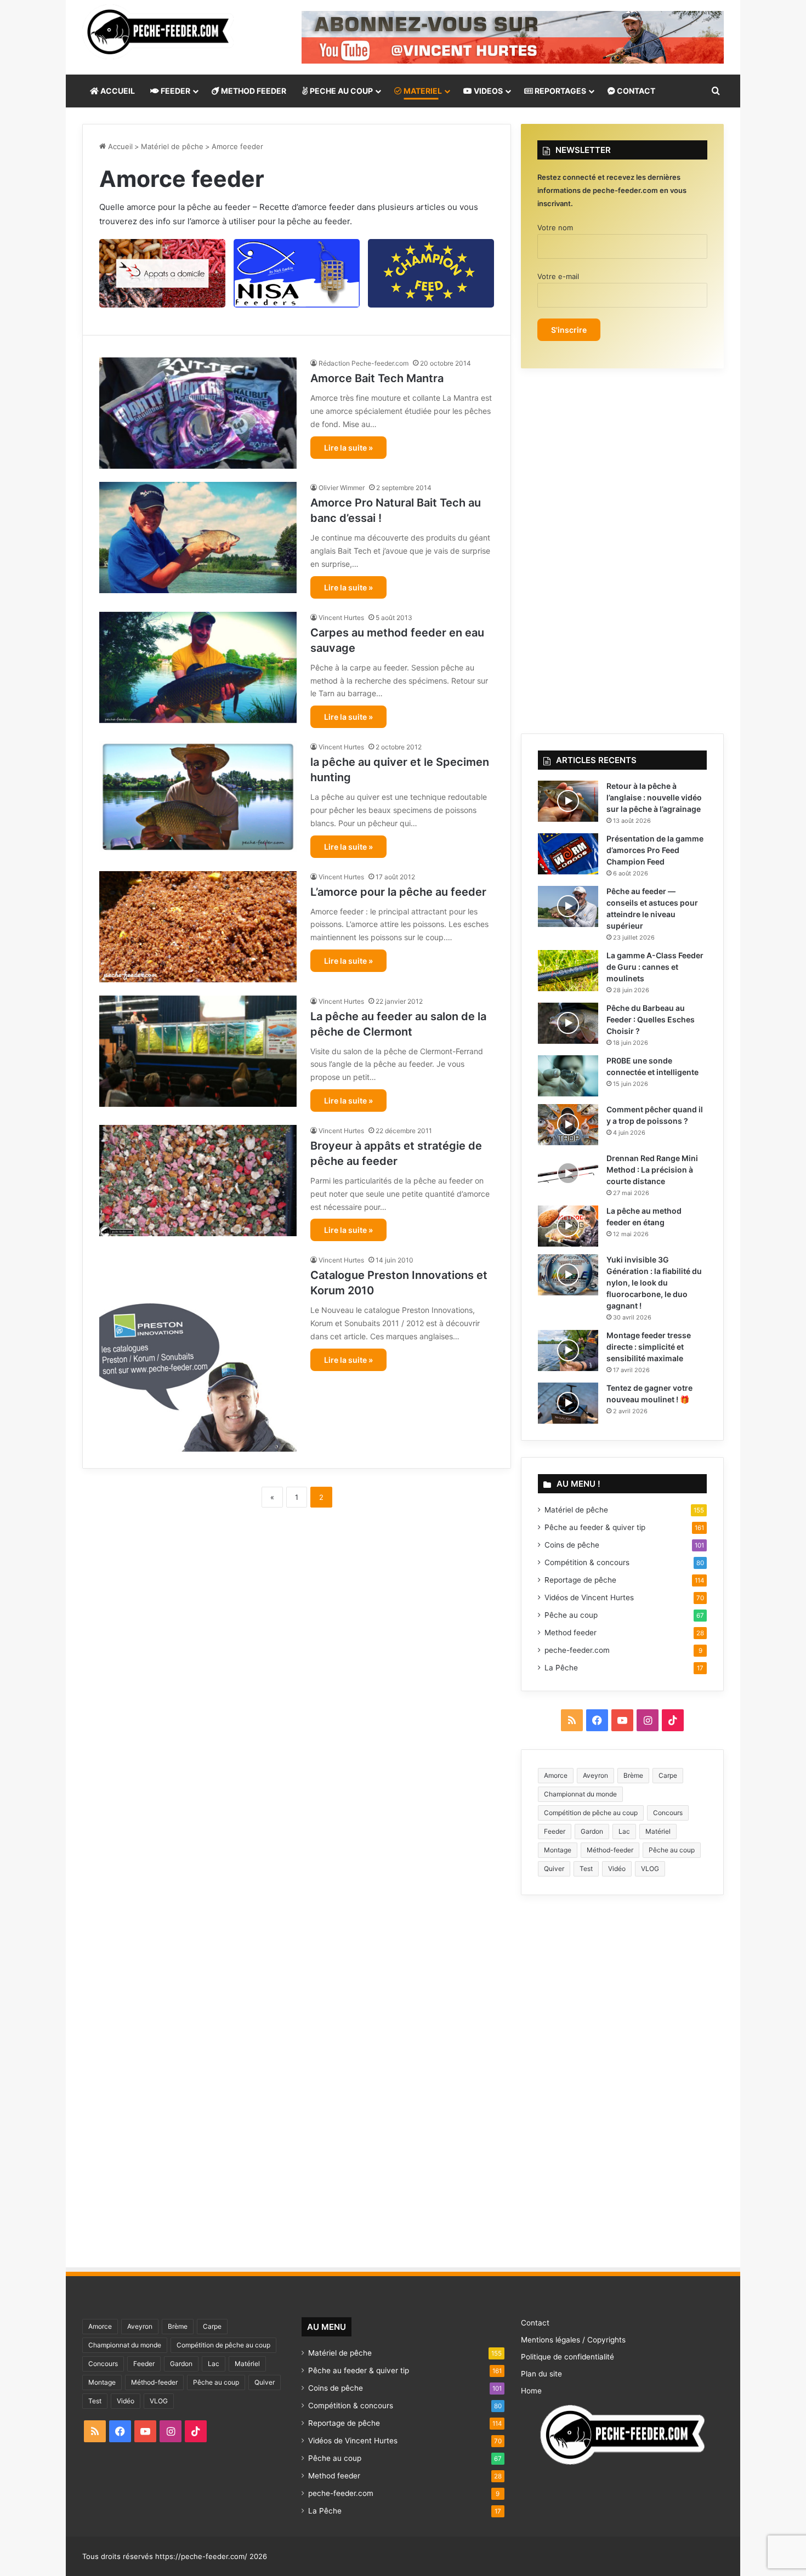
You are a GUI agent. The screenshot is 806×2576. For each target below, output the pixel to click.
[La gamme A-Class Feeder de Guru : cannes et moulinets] (568, 971)
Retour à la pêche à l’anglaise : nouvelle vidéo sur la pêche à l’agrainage (654, 797)
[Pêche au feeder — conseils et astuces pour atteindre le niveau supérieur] (568, 906)
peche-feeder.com (577, 1650)
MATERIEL (422, 91)
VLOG (650, 1869)
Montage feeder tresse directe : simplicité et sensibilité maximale (649, 1347)
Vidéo (617, 1869)
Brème (633, 1775)
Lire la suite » (348, 448)
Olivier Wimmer (342, 488)
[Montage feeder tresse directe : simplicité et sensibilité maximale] (568, 1350)
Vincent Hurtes (341, 618)
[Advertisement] (297, 1599)
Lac (624, 1831)
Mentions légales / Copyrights (573, 2340)
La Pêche (561, 1668)
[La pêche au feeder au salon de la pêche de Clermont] (198, 1051)
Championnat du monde (580, 1794)
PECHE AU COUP (340, 91)
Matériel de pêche (172, 146)
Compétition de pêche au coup (591, 1813)
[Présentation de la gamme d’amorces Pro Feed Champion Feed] (568, 854)
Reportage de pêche (580, 1580)
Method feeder (571, 1633)
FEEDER (175, 91)
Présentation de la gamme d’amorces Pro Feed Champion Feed (655, 850)
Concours (668, 1813)
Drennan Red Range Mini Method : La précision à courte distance (652, 1170)
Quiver (554, 1869)
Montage (558, 1850)
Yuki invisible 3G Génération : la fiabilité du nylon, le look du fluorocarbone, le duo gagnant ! (654, 1283)
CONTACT (635, 91)
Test (586, 1869)
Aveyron (595, 1775)
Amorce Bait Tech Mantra (377, 378)
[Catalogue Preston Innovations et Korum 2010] (198, 1353)
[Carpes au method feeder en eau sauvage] (198, 667)
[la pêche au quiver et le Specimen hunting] (198, 797)
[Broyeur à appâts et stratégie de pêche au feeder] (198, 1181)
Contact (535, 2323)
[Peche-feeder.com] (158, 32)
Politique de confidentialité (567, 2357)
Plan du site (541, 2374)
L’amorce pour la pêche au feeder (398, 892)
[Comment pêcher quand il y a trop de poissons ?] (568, 1125)
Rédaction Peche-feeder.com (364, 363)
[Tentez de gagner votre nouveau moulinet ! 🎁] (568, 1403)
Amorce (556, 1775)
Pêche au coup (571, 1615)
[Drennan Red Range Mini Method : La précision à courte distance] (568, 1173)
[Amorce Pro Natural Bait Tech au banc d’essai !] (198, 538)
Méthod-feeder (610, 1850)
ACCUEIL (117, 91)
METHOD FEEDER (253, 91)
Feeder (555, 1831)
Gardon (592, 1831)
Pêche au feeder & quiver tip (595, 1527)
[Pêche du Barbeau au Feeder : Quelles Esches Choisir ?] (568, 1023)
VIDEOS (487, 91)
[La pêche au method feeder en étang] (568, 1226)
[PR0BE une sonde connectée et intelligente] (568, 1076)
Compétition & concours (587, 1562)
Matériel (658, 1831)
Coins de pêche (572, 1545)
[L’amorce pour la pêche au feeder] (198, 927)
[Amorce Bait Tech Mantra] (198, 413)
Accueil (119, 146)
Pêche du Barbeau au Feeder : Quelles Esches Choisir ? (651, 1019)
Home (531, 2391)
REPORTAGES (560, 91)
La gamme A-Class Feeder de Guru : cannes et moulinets (655, 967)
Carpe (668, 1775)
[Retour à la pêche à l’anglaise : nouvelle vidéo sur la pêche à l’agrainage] (568, 801)
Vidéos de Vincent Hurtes (589, 1597)
